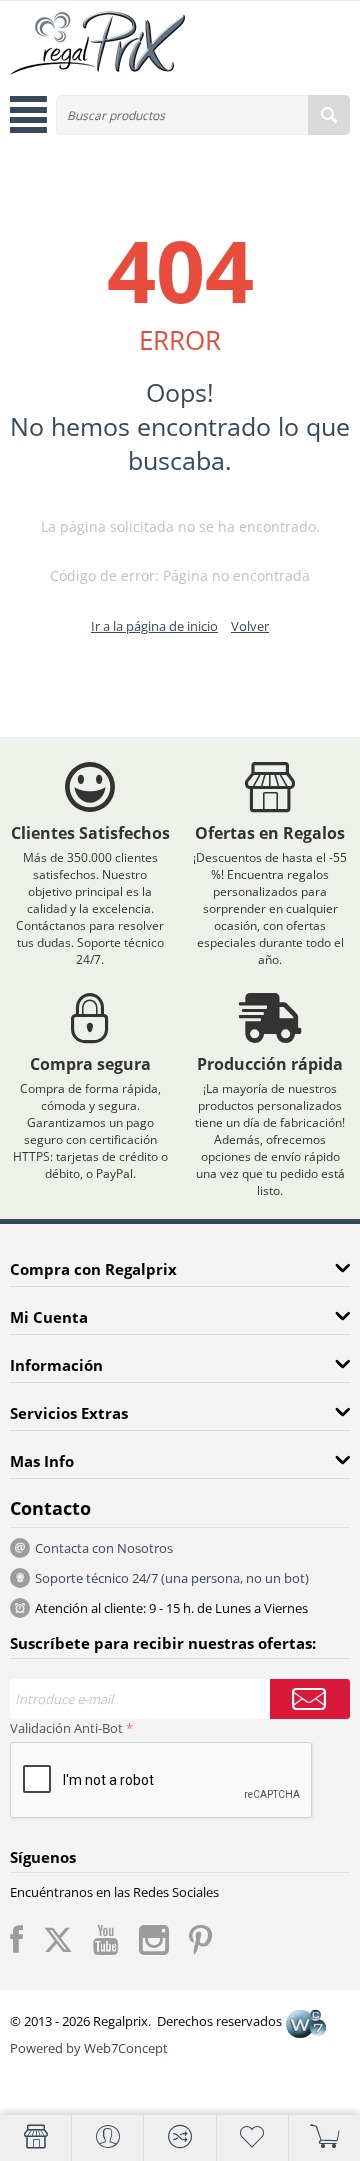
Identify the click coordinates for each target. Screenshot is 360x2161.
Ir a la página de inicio (154, 626)
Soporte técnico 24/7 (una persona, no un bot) (172, 1578)
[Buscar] (329, 115)
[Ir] (310, 1699)
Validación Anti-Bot (66, 1728)
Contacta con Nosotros (104, 1548)
